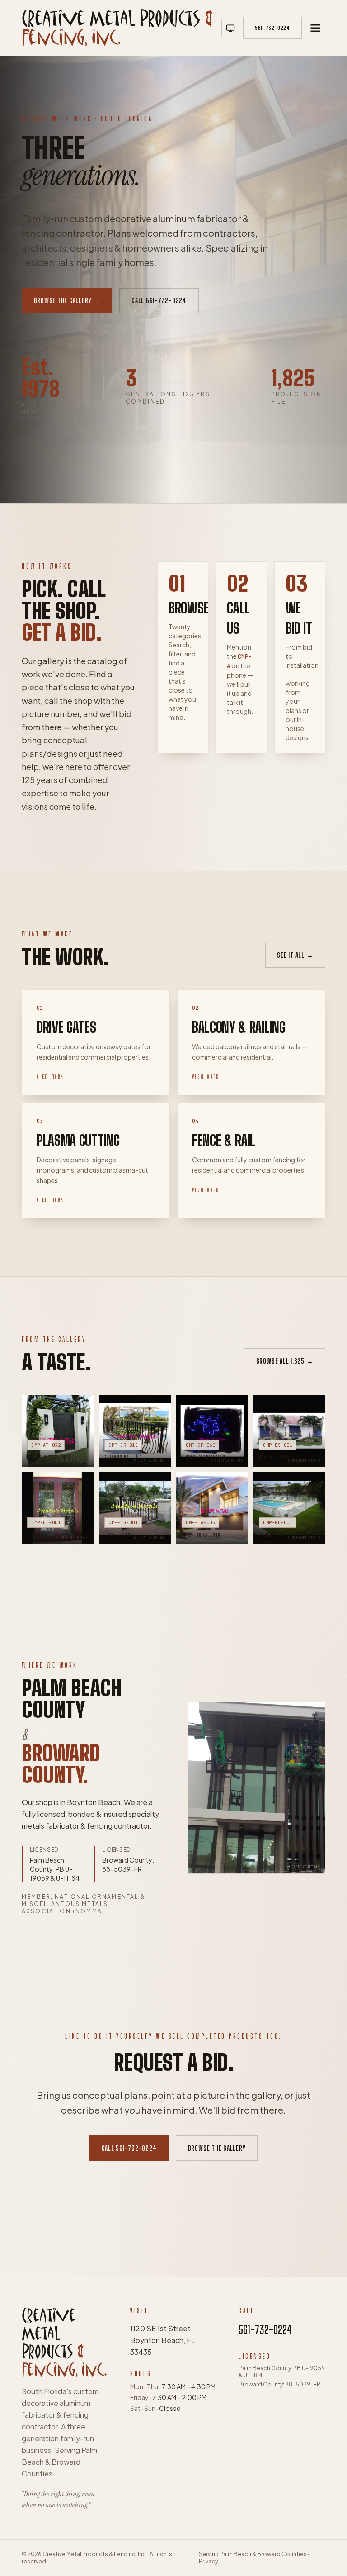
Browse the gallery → (67, 300)
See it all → (295, 955)
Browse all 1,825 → (285, 1361)
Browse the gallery (217, 2148)
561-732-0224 (265, 2330)
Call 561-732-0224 (159, 300)
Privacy (208, 2561)
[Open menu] (315, 28)
